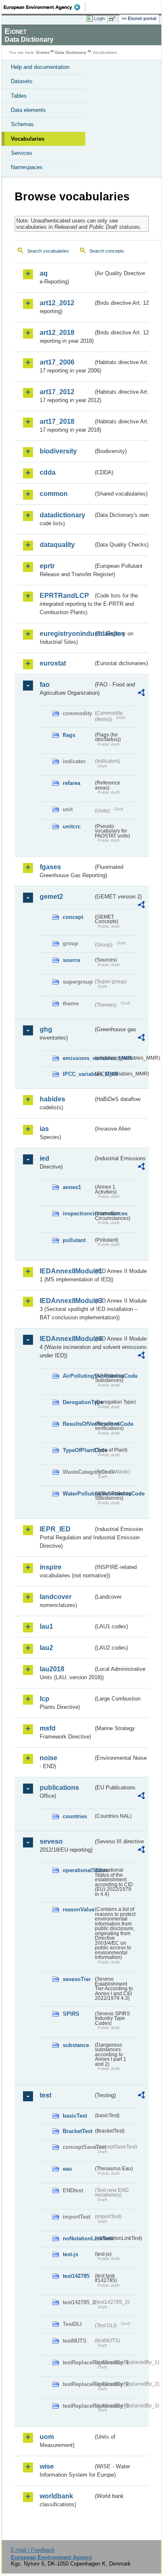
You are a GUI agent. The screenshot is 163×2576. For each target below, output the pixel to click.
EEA (45, 7)
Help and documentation (40, 67)
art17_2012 (57, 392)
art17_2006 (57, 362)
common (54, 494)
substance (76, 2045)
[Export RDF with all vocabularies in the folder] (141, 694)
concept (73, 917)
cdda (48, 472)
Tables (19, 96)
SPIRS (71, 2014)
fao (45, 684)
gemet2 (51, 897)
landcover (56, 1597)
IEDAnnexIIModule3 (66, 1301)
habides (52, 1099)
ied (45, 1158)
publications (59, 1788)
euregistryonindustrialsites (66, 634)
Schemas (22, 124)
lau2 (46, 1648)
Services (22, 153)
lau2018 (52, 1669)
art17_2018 (57, 421)
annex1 (72, 1187)
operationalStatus (78, 1870)
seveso (51, 1841)
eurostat (53, 663)
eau (67, 2169)
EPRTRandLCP (64, 596)
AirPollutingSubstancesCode (78, 1376)
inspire (51, 1567)
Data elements (28, 110)
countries (75, 1816)
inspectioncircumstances (78, 1213)
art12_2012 (57, 303)
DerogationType (78, 1402)
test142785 (76, 2276)
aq (44, 273)
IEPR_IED (55, 1529)
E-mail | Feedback (33, 2550)
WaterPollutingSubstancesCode (78, 1494)
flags (69, 735)
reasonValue (78, 1909)
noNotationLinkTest (78, 2238)
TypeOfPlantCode (78, 1450)
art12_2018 (57, 333)
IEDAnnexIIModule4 (66, 1339)
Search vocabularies (48, 251)
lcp (45, 1699)
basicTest (75, 2116)
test (46, 2095)
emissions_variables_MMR (78, 1058)
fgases (50, 867)
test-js (70, 2254)
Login (99, 18)
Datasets (22, 81)
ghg (46, 1029)
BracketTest (78, 2131)
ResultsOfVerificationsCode (78, 1424)
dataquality (57, 545)
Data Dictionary (71, 52)
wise (47, 2466)
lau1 (46, 1626)
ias (44, 1129)
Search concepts (107, 251)
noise (48, 1758)
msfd (48, 1728)
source (71, 960)
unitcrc (72, 826)
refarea (71, 783)
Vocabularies (28, 139)
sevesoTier (77, 1979)
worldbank (56, 2496)
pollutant (74, 1240)
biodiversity (58, 451)
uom (47, 2437)
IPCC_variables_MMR (78, 1074)
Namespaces (27, 167)
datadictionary (62, 515)
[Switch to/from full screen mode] (114, 19)
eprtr (47, 566)
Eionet (43, 52)
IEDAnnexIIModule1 (66, 1271)
